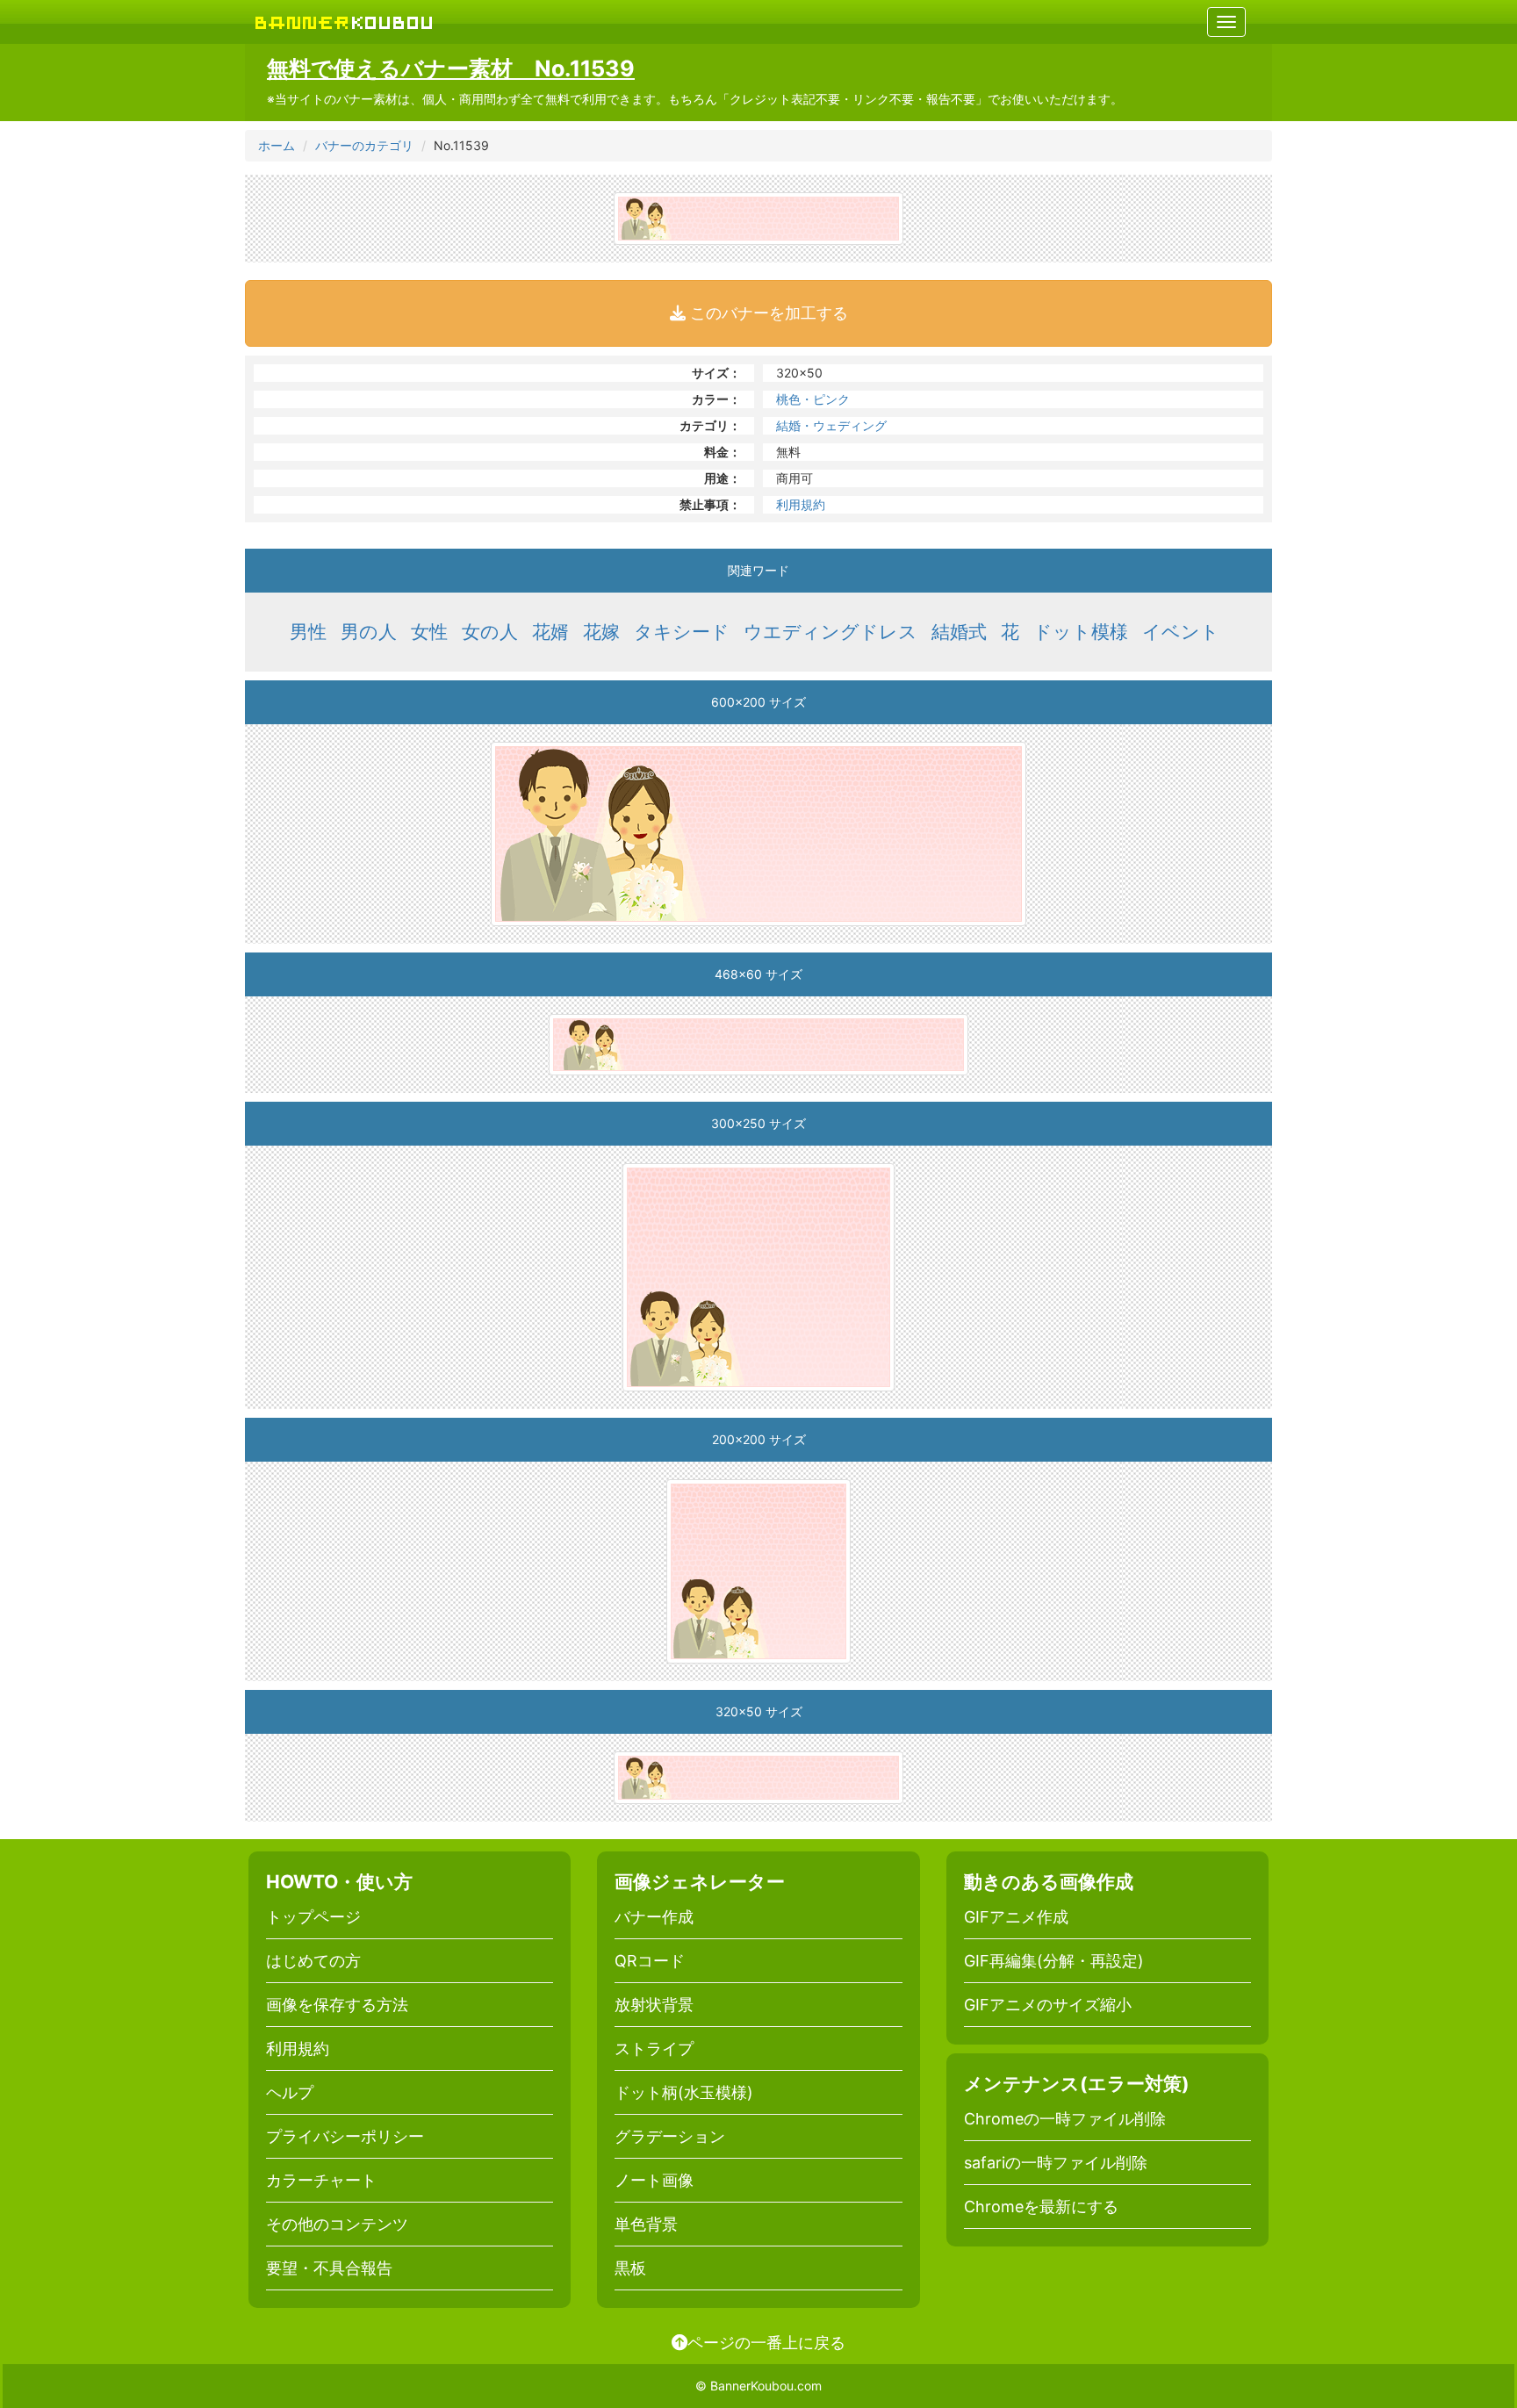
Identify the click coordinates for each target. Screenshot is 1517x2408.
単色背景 (646, 2224)
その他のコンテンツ (337, 2224)
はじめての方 (313, 1961)
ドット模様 (1081, 632)
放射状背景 (654, 2005)
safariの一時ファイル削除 (1056, 2163)
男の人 (369, 632)
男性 (308, 632)
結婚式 (959, 632)
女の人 (490, 632)
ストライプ (654, 2049)
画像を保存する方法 (337, 2005)
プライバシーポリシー (345, 2136)
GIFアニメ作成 (1016, 1917)
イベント (1181, 632)
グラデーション (670, 2136)
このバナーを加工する (767, 313)
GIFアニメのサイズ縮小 (1048, 2005)
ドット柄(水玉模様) (684, 2092)
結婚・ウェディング (831, 425)
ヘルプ (290, 2092)
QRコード (650, 1961)
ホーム (277, 145)
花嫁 (601, 632)
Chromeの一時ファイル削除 (1065, 2119)
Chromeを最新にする (1041, 2207)
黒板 (630, 2268)
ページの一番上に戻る (766, 2342)
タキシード (682, 632)
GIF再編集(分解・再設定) (1054, 1961)
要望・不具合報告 (329, 2268)
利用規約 (801, 504)
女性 (429, 632)
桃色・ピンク (813, 399)
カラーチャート (321, 2180)
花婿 (550, 632)
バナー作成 (654, 1917)
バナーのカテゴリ (364, 145)
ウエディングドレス (830, 632)
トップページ (313, 1917)
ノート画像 (654, 2180)
